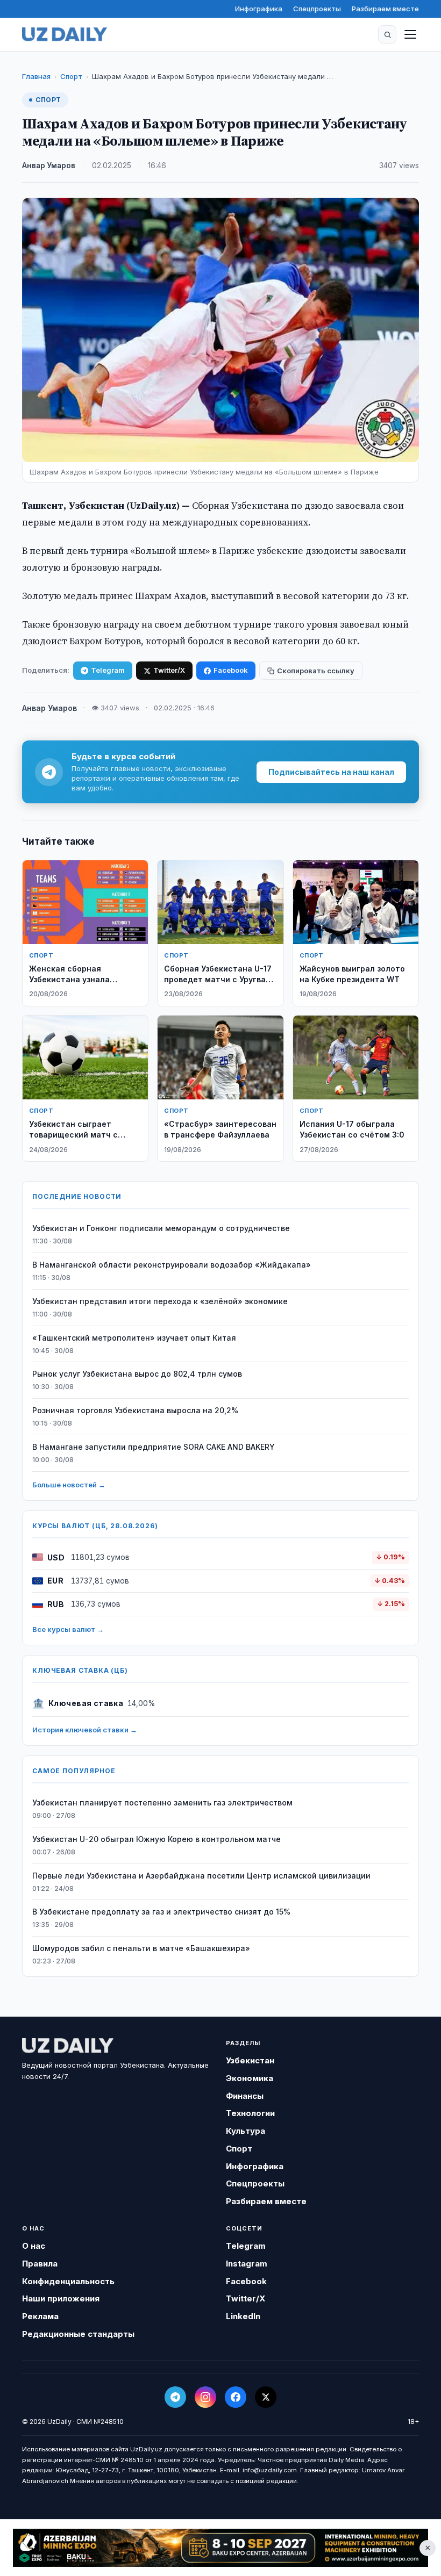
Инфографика (259, 9)
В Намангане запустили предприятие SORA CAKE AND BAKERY (154, 1447)
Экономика (250, 2078)
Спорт (71, 76)
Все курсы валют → (68, 1629)
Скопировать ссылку (316, 671)
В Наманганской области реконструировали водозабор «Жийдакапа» (172, 1265)
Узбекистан (250, 2060)
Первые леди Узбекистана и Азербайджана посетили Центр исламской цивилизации (201, 1876)
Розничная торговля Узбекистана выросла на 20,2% (135, 1410)
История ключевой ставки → (85, 1730)
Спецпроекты (317, 9)
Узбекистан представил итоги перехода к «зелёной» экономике (160, 1301)
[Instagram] (205, 2397)
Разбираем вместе (385, 9)
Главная (36, 76)
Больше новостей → (69, 1485)
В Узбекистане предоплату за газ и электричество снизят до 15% (161, 1912)
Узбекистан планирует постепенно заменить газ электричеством (162, 1803)
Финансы (245, 2096)
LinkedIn (243, 2316)
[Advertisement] (220, 2548)
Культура (246, 2131)
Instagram (247, 2264)
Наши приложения (61, 2298)
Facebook (231, 670)
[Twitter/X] (266, 2397)
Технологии (250, 2113)
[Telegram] (175, 2397)
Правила (40, 2264)
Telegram (108, 670)
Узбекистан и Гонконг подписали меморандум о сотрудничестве (161, 1228)
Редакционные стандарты (78, 2334)
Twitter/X (169, 670)
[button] (387, 34)
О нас (34, 2246)
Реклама (40, 2316)
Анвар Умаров (49, 166)
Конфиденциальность (68, 2281)
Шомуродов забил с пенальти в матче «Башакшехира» (141, 1948)
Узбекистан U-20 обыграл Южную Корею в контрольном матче (157, 1839)
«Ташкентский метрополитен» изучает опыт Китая (134, 1338)
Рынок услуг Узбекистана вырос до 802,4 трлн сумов (137, 1374)
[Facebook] (236, 2397)
